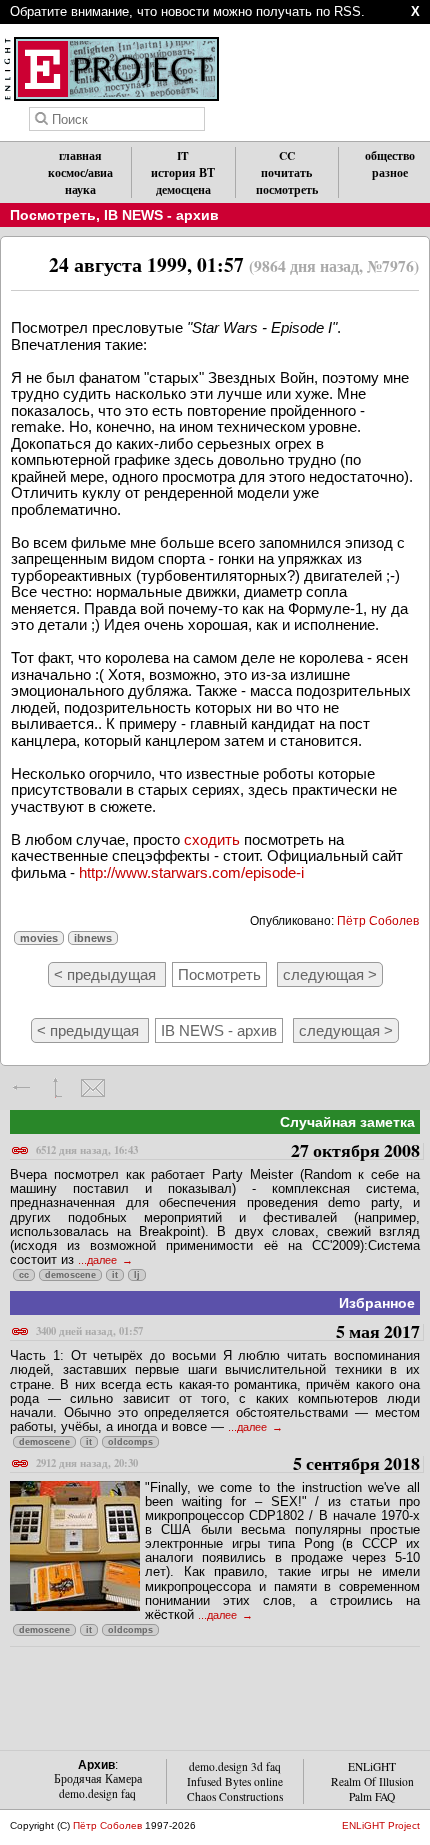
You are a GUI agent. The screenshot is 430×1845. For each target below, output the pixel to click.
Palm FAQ (372, 1796)
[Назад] (22, 1088)
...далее (99, 1260)
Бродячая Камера (98, 1778)
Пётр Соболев (378, 921)
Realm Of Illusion (372, 1781)
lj (137, 1275)
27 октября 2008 (228, 1151)
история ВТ (183, 172)
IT (183, 155)
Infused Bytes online (235, 1781)
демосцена (183, 189)
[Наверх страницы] (57, 1088)
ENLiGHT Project (381, 1825)
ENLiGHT (372, 1766)
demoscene (70, 1275)
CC (287, 155)
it (115, 1275)
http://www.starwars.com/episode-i (191, 872)
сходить (212, 839)
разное (390, 172)
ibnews (93, 938)
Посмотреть (53, 215)
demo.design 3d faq (235, 1766)
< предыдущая (107, 974)
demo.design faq (97, 1793)
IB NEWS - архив (161, 215)
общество (390, 155)
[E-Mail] (92, 1088)
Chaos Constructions (235, 1796)
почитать (286, 172)
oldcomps (130, 1442)
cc (24, 1275)
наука (80, 189)
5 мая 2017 (228, 1332)
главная (80, 155)
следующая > (330, 974)
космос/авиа (80, 172)
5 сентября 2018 (228, 1464)
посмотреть (287, 189)
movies (39, 938)
